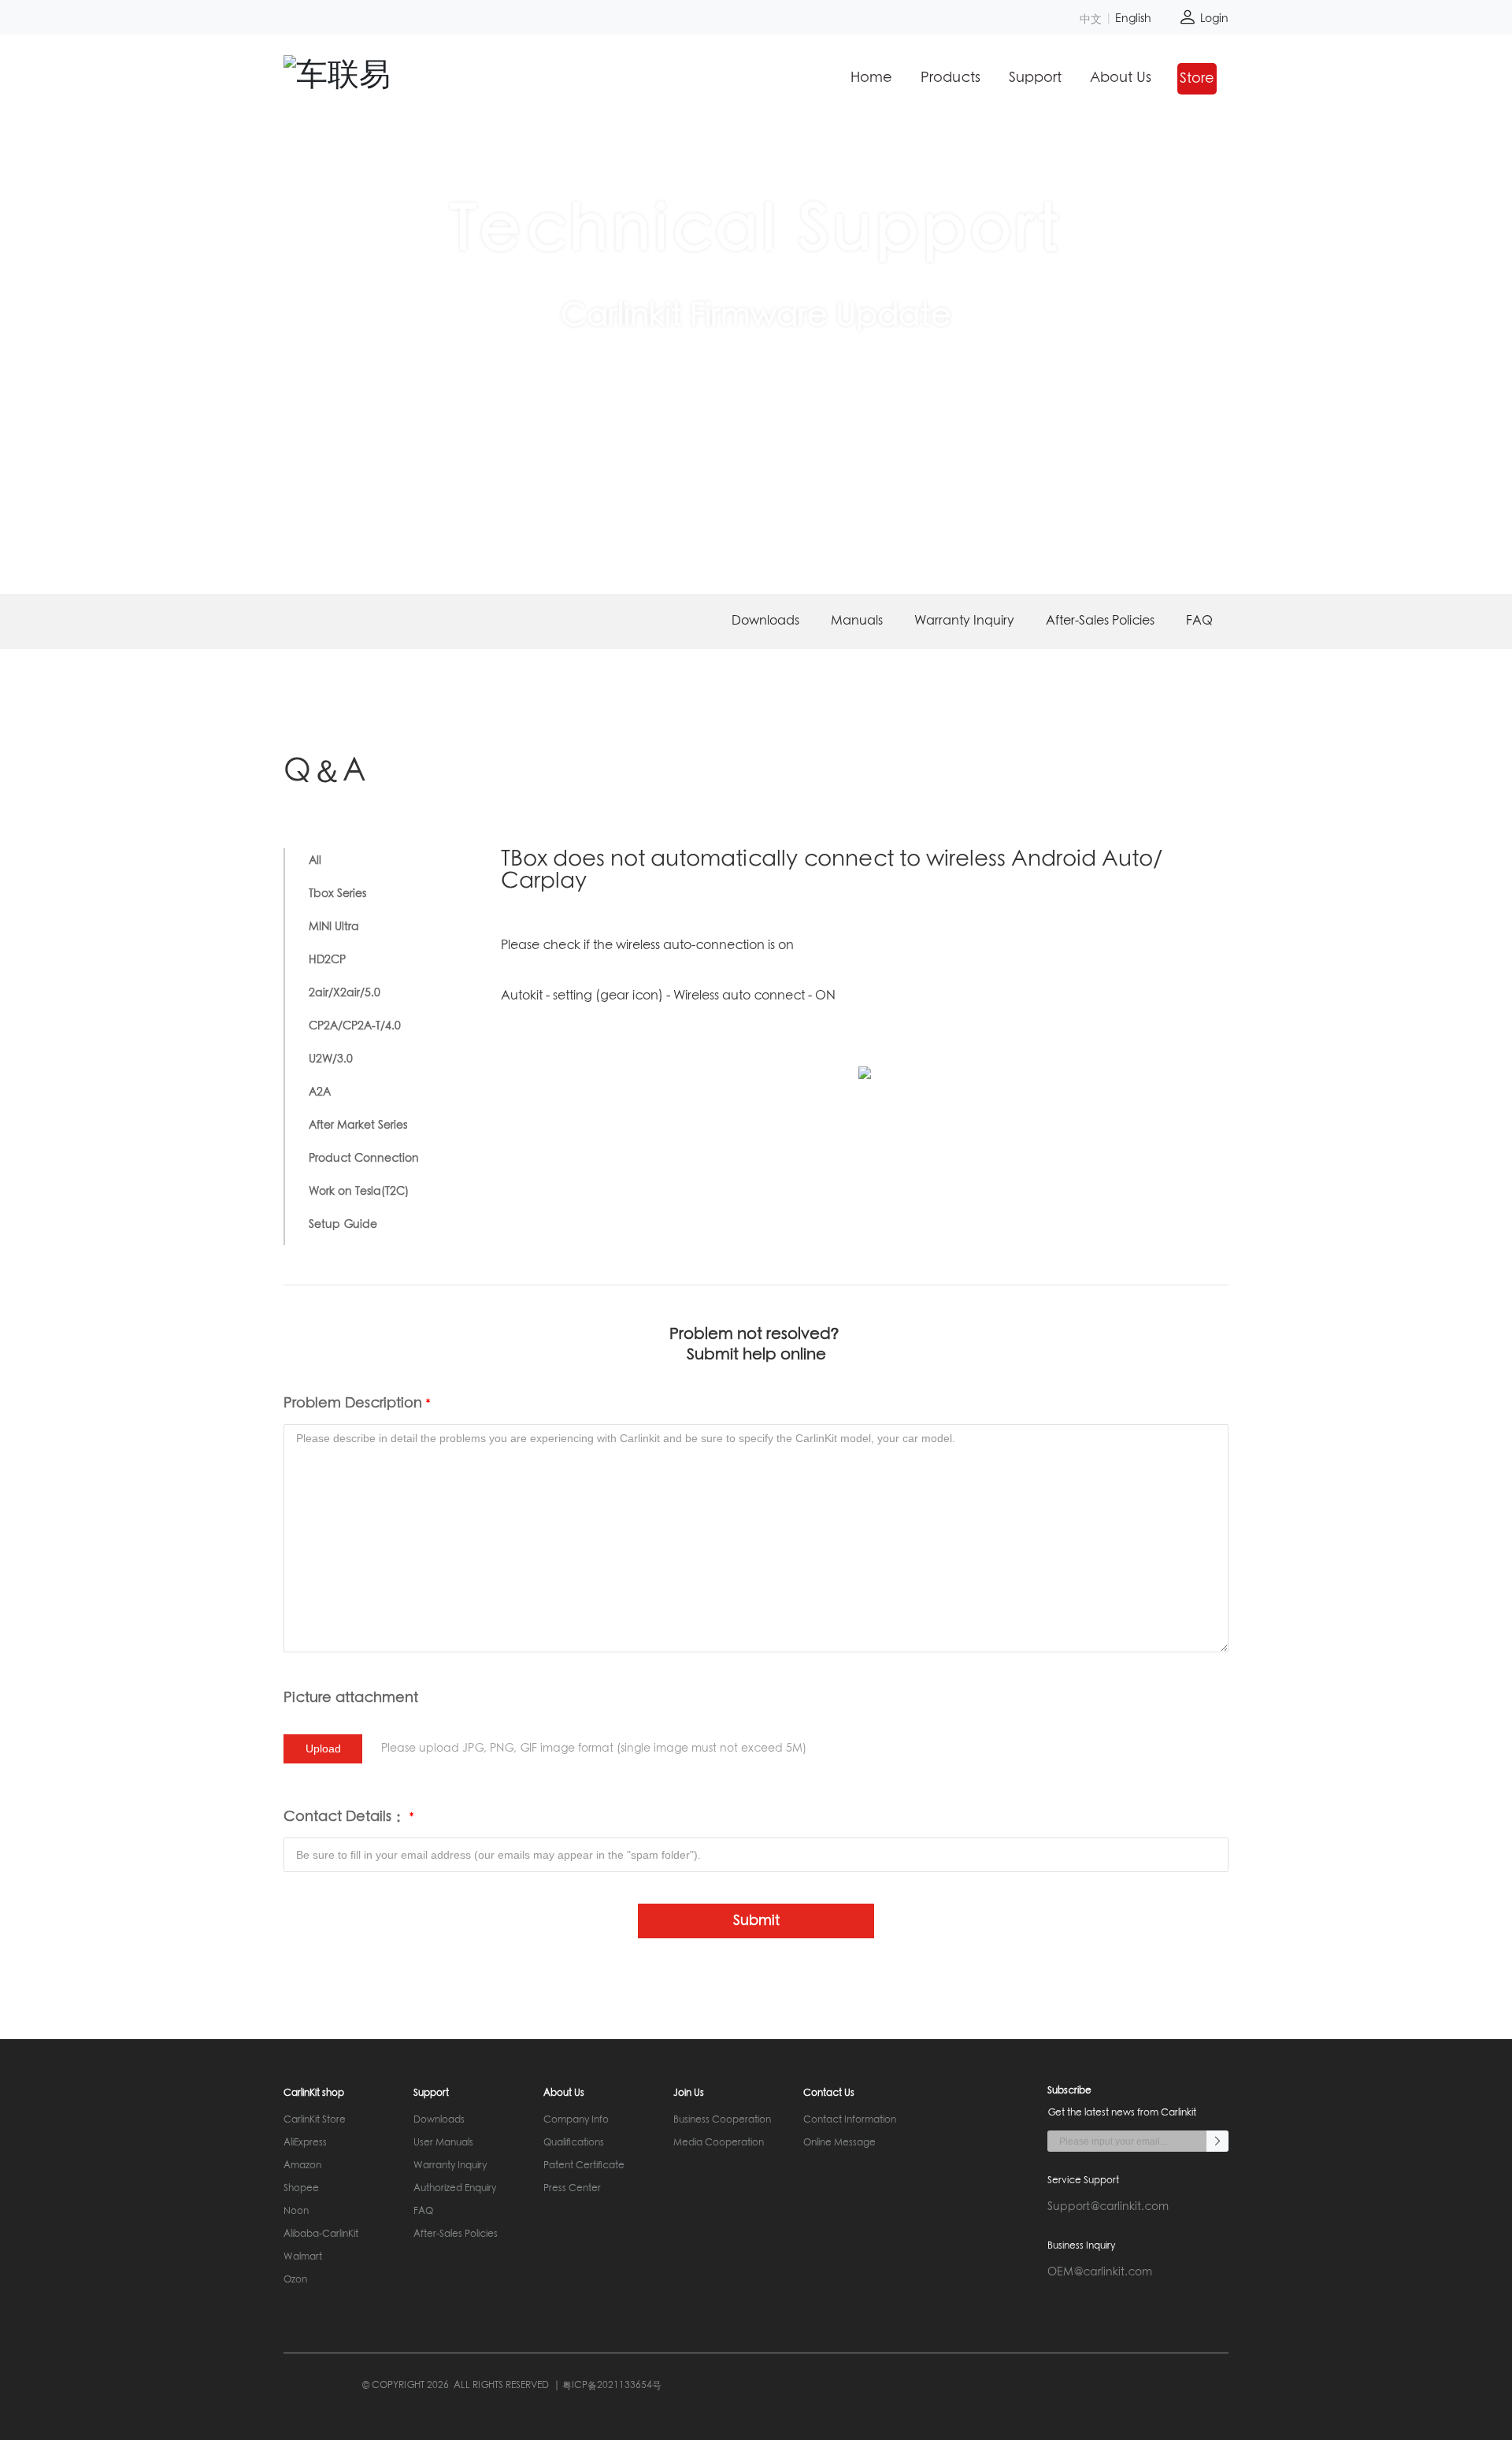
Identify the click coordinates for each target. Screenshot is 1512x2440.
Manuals (857, 621)
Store (1197, 79)
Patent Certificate (584, 2166)
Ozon (295, 2280)
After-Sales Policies (1100, 621)
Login (1213, 19)
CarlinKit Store (315, 2120)
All (315, 861)
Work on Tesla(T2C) (359, 1192)
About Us (1121, 78)
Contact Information (850, 2120)
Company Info (576, 2120)
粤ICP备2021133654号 (612, 2386)
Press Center (572, 2189)
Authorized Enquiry (455, 2189)
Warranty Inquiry (964, 621)
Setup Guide (343, 1225)
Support (1035, 78)
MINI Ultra (334, 927)
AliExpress (305, 2143)
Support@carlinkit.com (1108, 2207)
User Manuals (443, 2143)
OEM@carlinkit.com (1100, 2272)
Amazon (302, 2166)
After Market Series (358, 1125)
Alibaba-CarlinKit (321, 2234)
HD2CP (327, 960)
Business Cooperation (722, 2120)
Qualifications (574, 2143)
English (1133, 19)
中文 (1091, 19)
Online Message (839, 2143)
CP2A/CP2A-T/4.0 (355, 1026)
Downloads (765, 621)
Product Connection (364, 1159)
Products (951, 78)
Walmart (303, 2257)
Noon (296, 2212)
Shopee (301, 2189)
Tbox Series (337, 894)
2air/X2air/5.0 (345, 993)
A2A (320, 1092)
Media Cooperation (719, 2143)
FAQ (1199, 621)
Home (871, 78)
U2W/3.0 (331, 1059)
